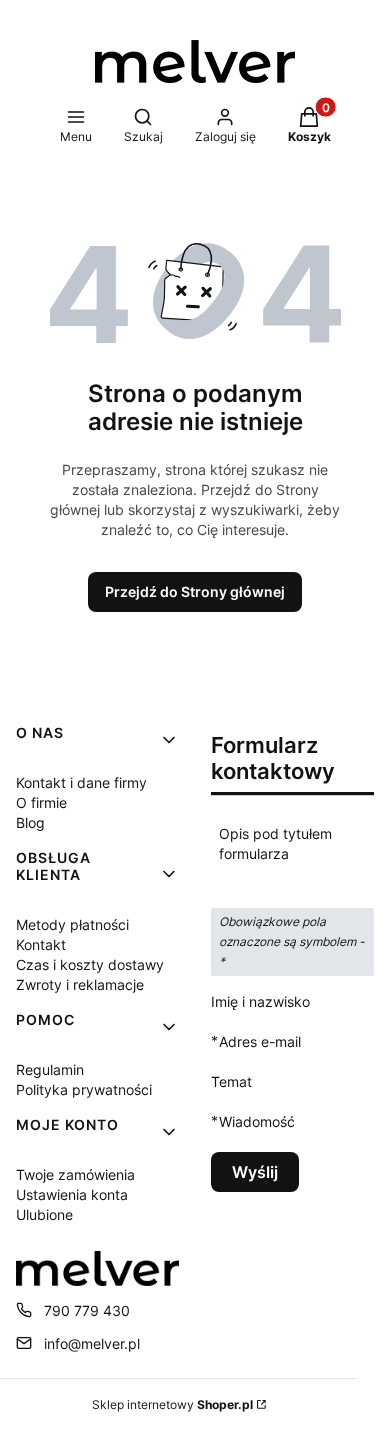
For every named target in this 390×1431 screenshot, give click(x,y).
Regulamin (50, 1069)
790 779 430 (87, 1310)
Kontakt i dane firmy (81, 782)
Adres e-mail (260, 1041)
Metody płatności (72, 924)
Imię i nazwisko (260, 1001)
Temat (231, 1081)
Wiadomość (257, 1121)
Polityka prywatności (84, 1089)
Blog (30, 822)
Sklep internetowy (172, 1404)
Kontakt (41, 944)
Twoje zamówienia (75, 1174)
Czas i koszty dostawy (90, 964)
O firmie (41, 802)
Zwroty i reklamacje (80, 984)
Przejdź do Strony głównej (195, 591)
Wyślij (255, 1172)
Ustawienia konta (72, 1194)
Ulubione (44, 1214)
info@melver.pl (92, 1343)
